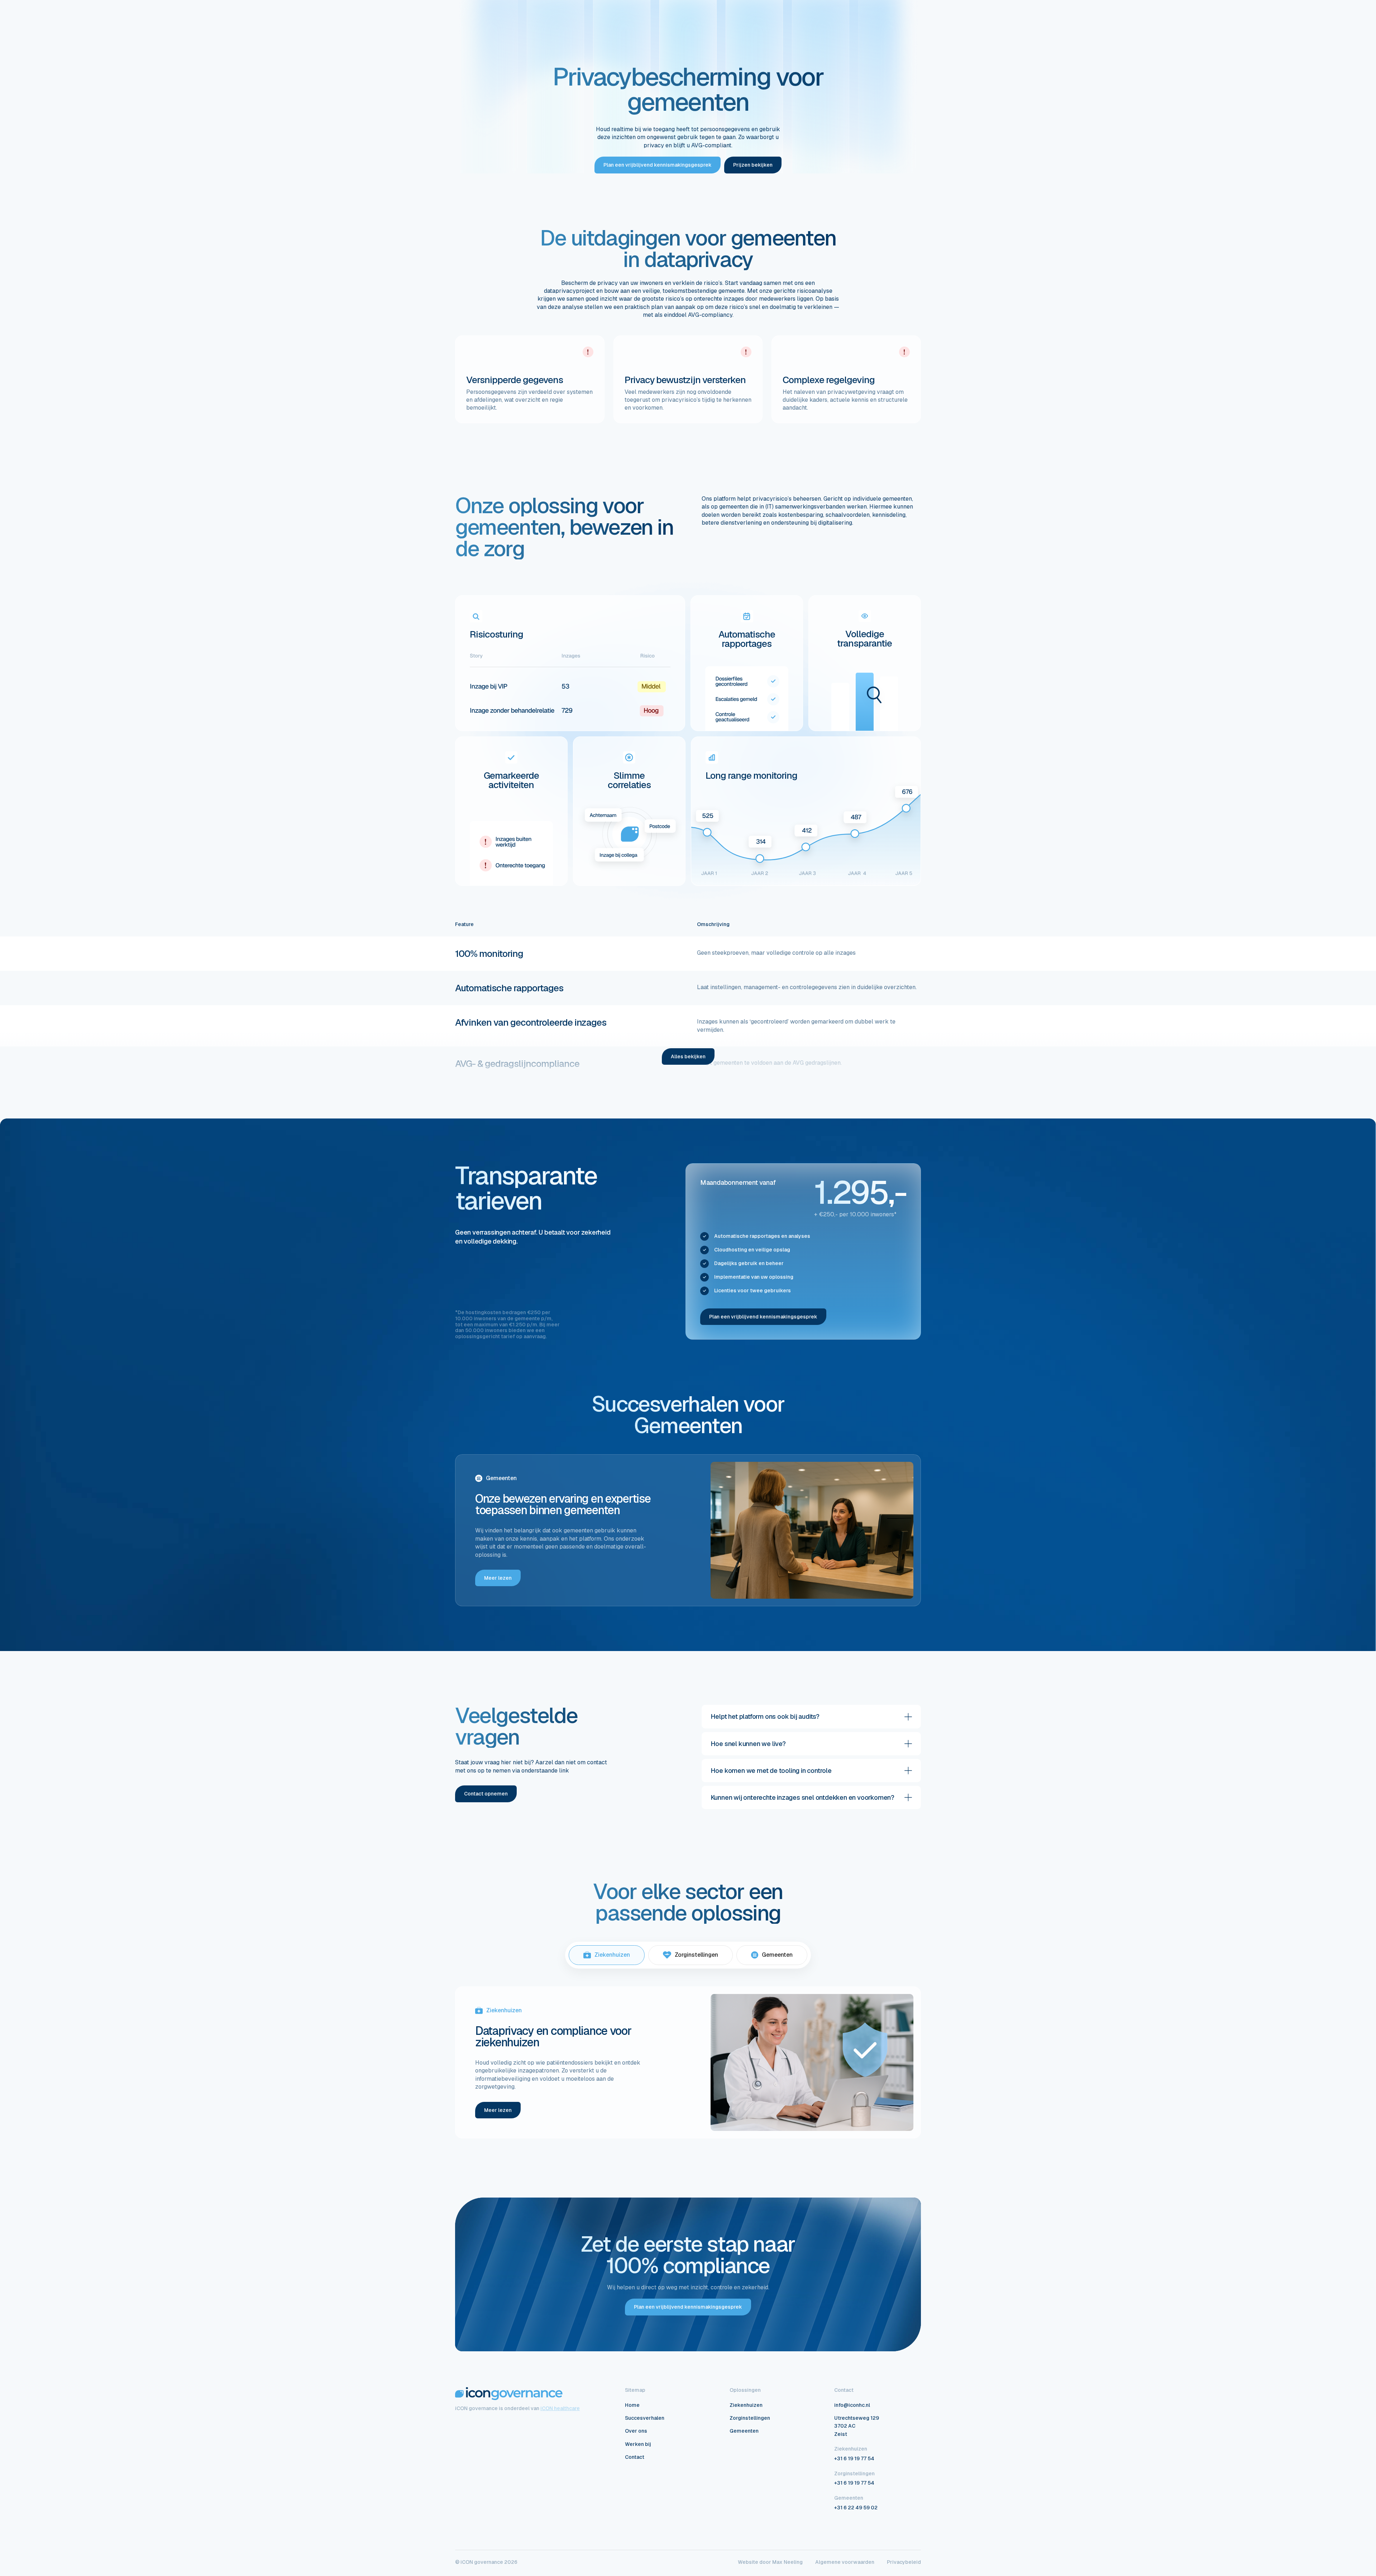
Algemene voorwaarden (845, 2562)
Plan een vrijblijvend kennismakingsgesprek (658, 165)
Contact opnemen (486, 1794)
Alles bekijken (688, 1056)
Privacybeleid (904, 2562)
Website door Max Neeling (770, 2562)
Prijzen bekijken (753, 165)
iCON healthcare (560, 2408)
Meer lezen (498, 1578)
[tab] (607, 1955)
